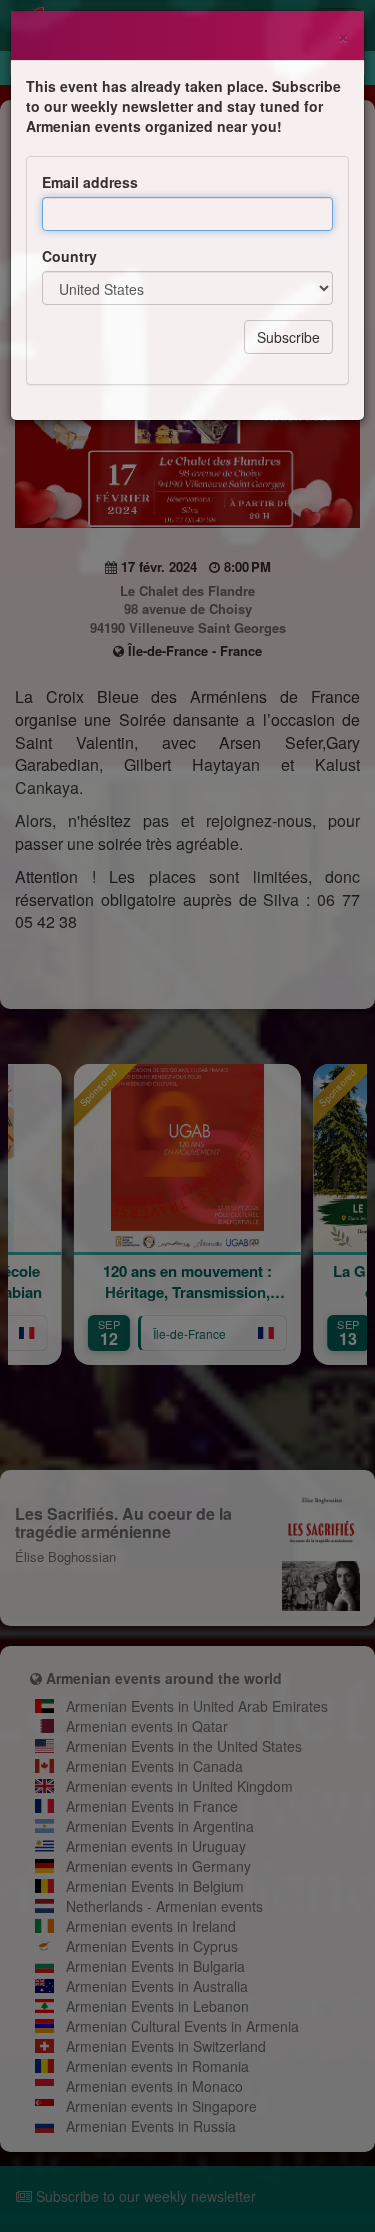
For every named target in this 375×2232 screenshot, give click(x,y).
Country (69, 256)
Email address (90, 182)
